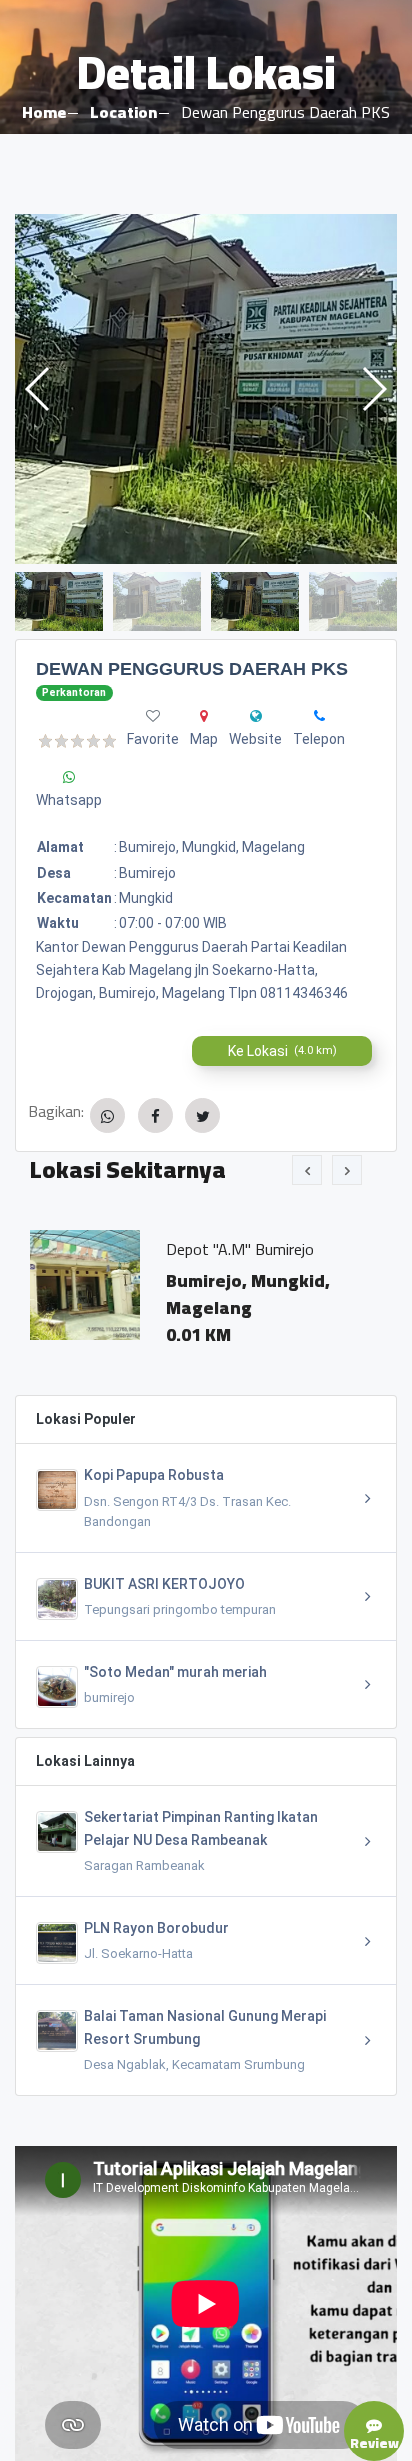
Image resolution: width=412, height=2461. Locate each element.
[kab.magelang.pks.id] (256, 716)
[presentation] (307, 1170)
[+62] (69, 777)
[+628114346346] (319, 716)
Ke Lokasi (282, 1051)
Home (44, 112)
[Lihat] (206, 389)
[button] (373, 389)
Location (123, 112)
